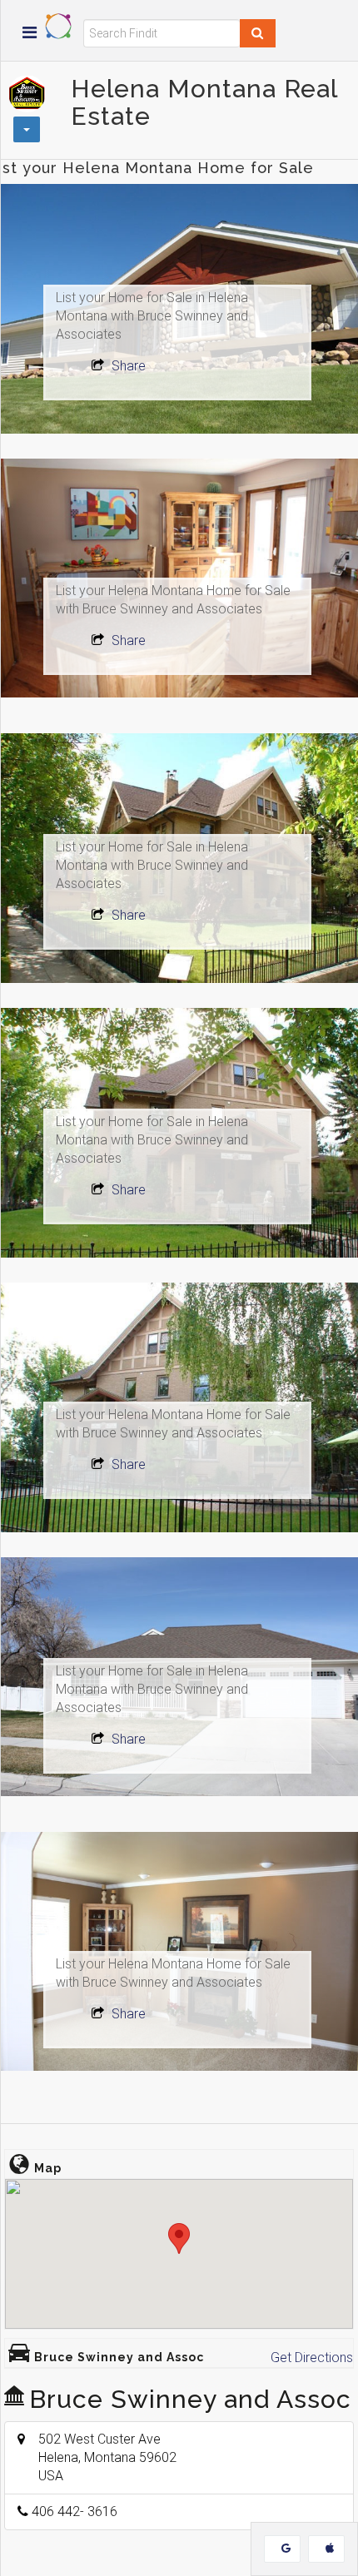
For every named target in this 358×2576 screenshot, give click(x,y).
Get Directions (312, 2358)
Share (127, 366)
